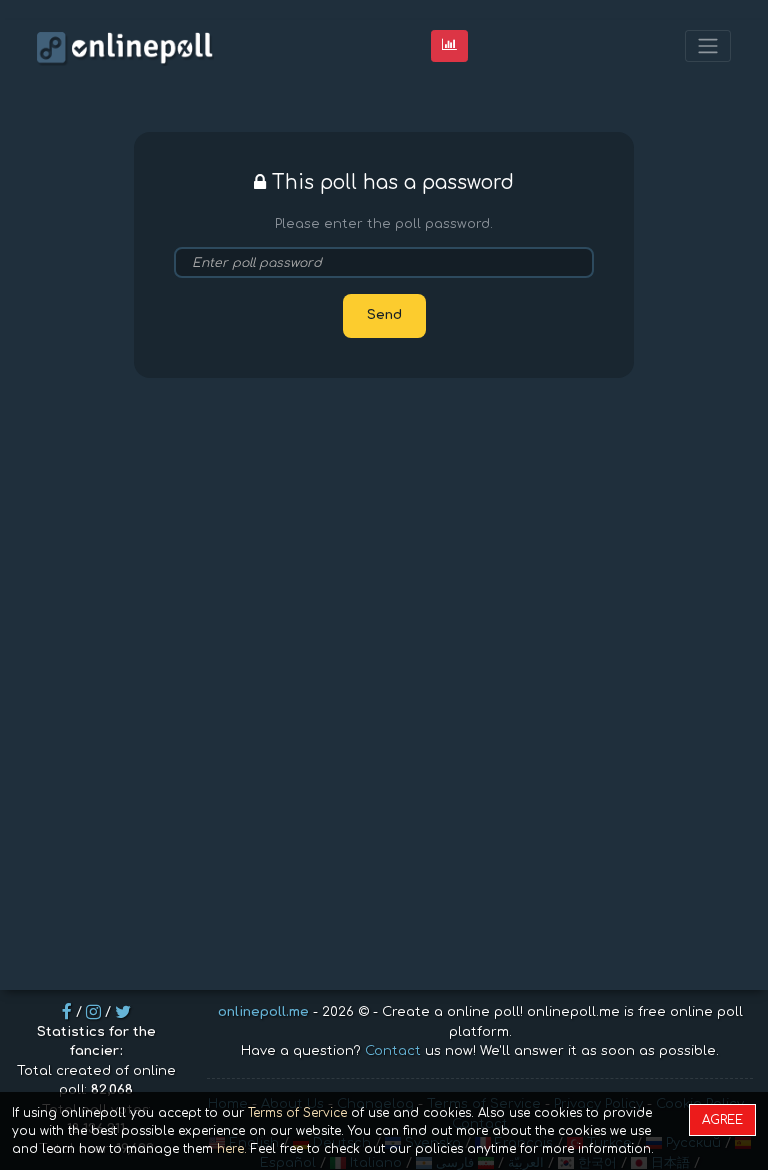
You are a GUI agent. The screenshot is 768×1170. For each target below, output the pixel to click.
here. (232, 1149)
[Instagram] (93, 1012)
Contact (393, 1051)
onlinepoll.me (263, 1012)
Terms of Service (297, 1113)
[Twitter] (123, 1012)
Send (384, 315)
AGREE (722, 1120)
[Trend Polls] (449, 45)
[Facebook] (67, 1012)
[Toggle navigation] (708, 46)
